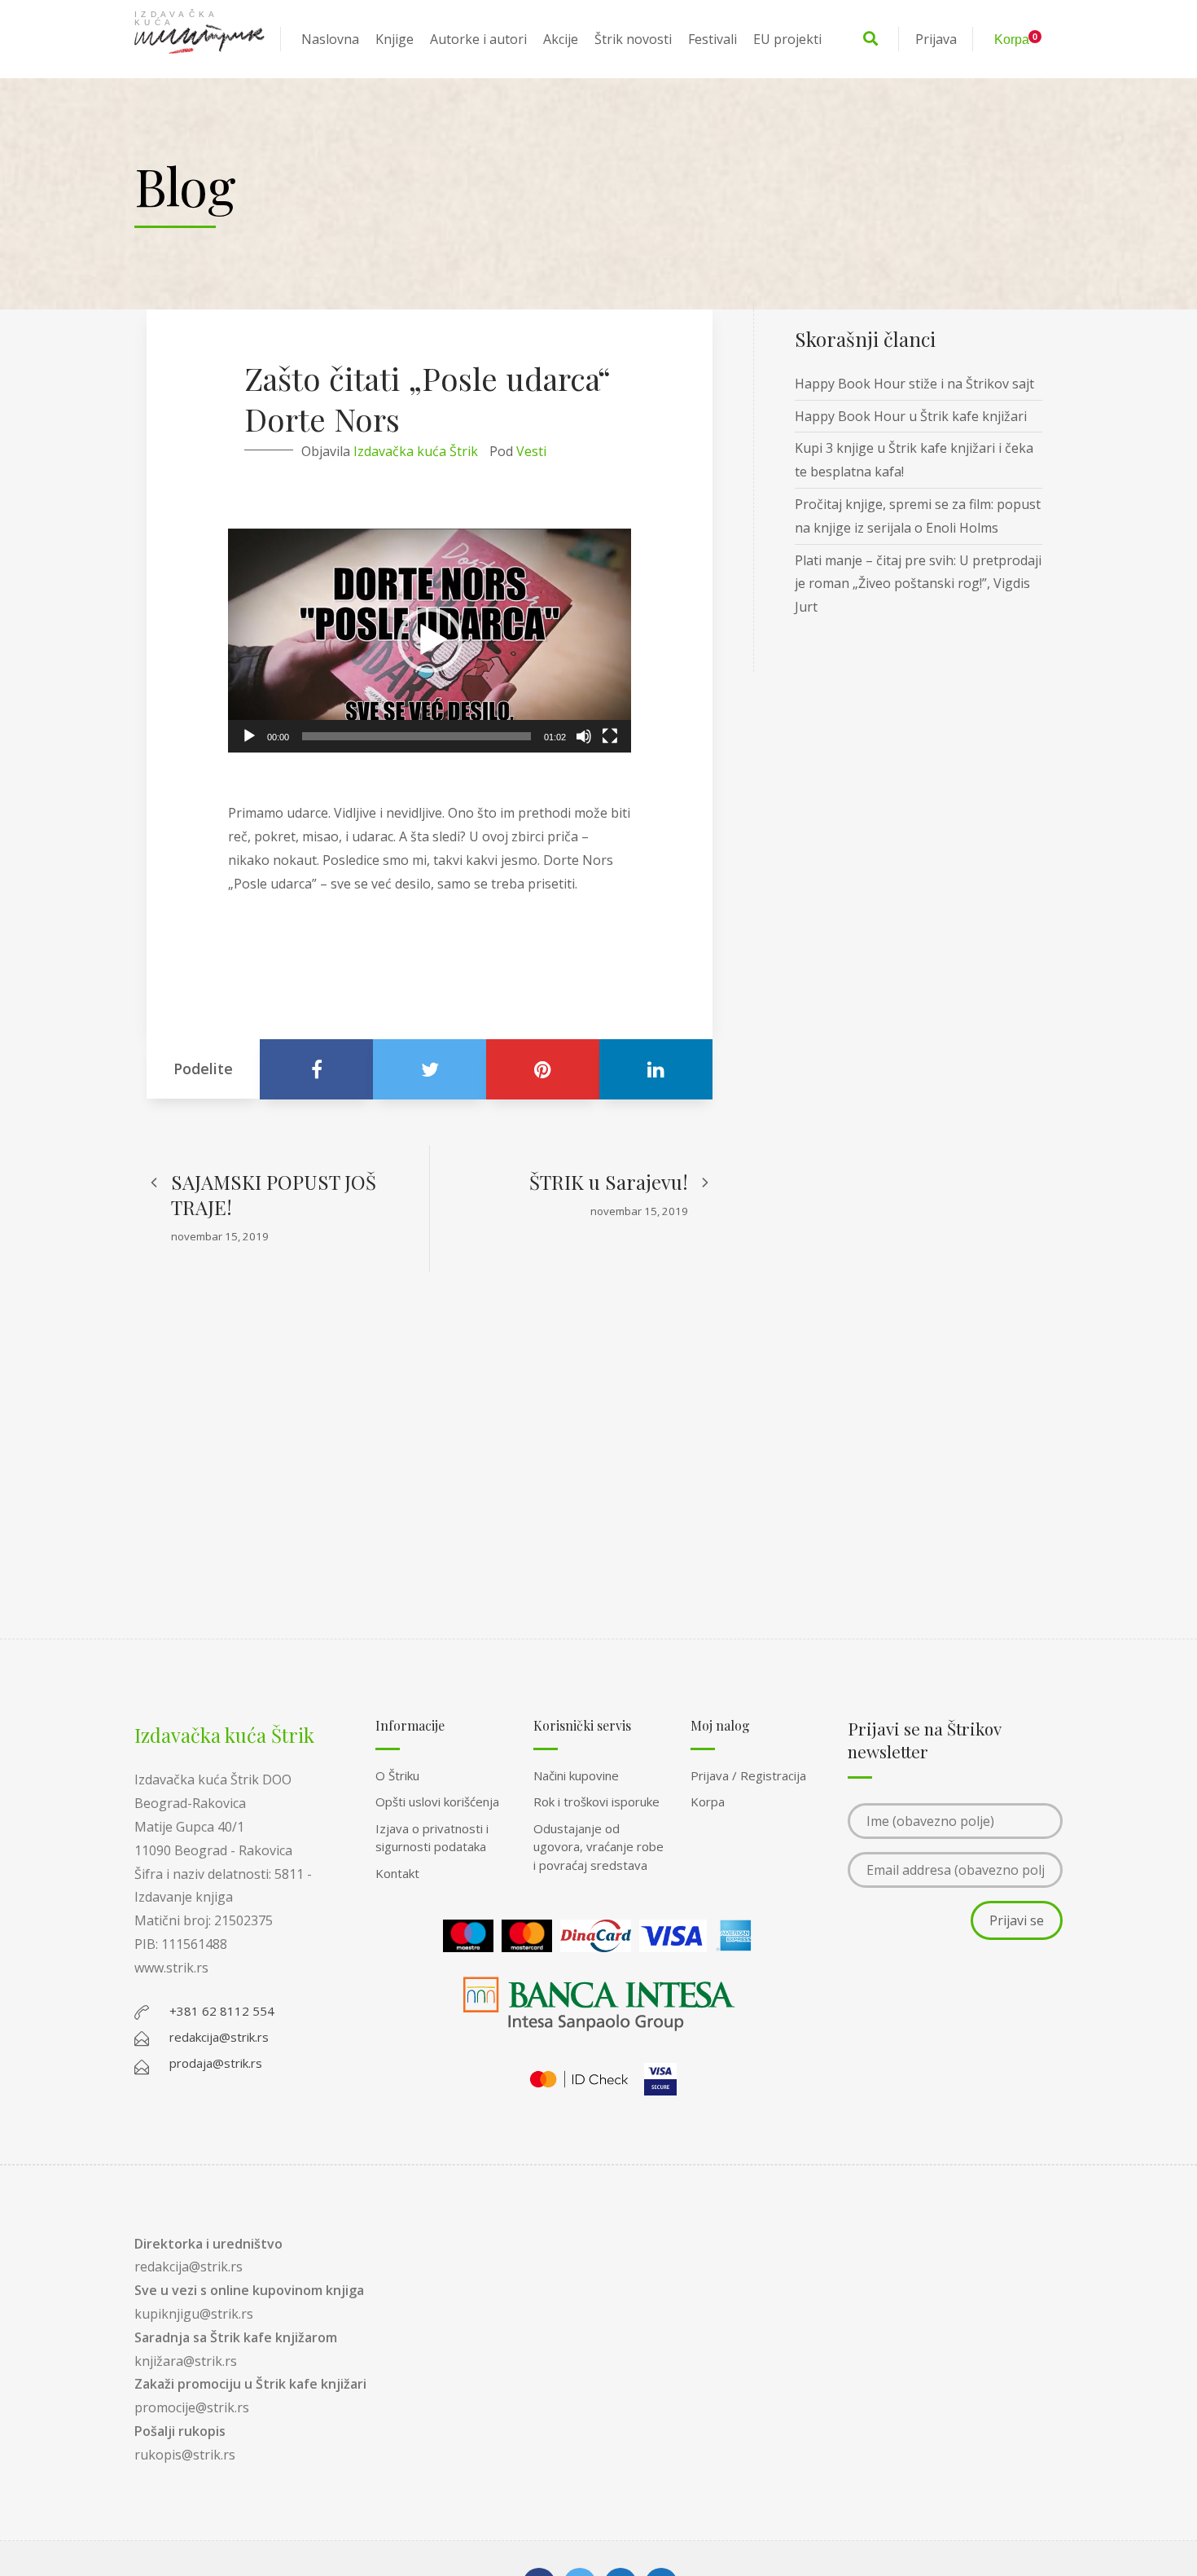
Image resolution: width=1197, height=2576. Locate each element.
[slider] (417, 736)
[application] (430, 641)
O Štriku (397, 1775)
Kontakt (397, 1873)
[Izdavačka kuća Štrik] (199, 39)
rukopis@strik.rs (185, 2455)
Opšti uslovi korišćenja (437, 1801)
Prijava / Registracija (748, 1775)
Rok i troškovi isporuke (596, 1801)
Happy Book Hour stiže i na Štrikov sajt (914, 384)
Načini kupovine (576, 1775)
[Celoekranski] (610, 736)
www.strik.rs (171, 1968)
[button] (430, 640)
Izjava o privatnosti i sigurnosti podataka (432, 1838)
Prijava (936, 39)
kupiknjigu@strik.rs (194, 2314)
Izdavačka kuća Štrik (416, 451)
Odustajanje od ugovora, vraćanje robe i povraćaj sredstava (598, 1847)
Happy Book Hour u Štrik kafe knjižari (911, 416)
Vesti (531, 451)
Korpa (708, 1801)
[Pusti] (249, 736)
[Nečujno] (584, 736)
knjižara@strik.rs (186, 2361)
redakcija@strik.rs (189, 2267)
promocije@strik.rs (192, 2407)
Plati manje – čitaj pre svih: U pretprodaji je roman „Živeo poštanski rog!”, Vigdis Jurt (918, 584)
